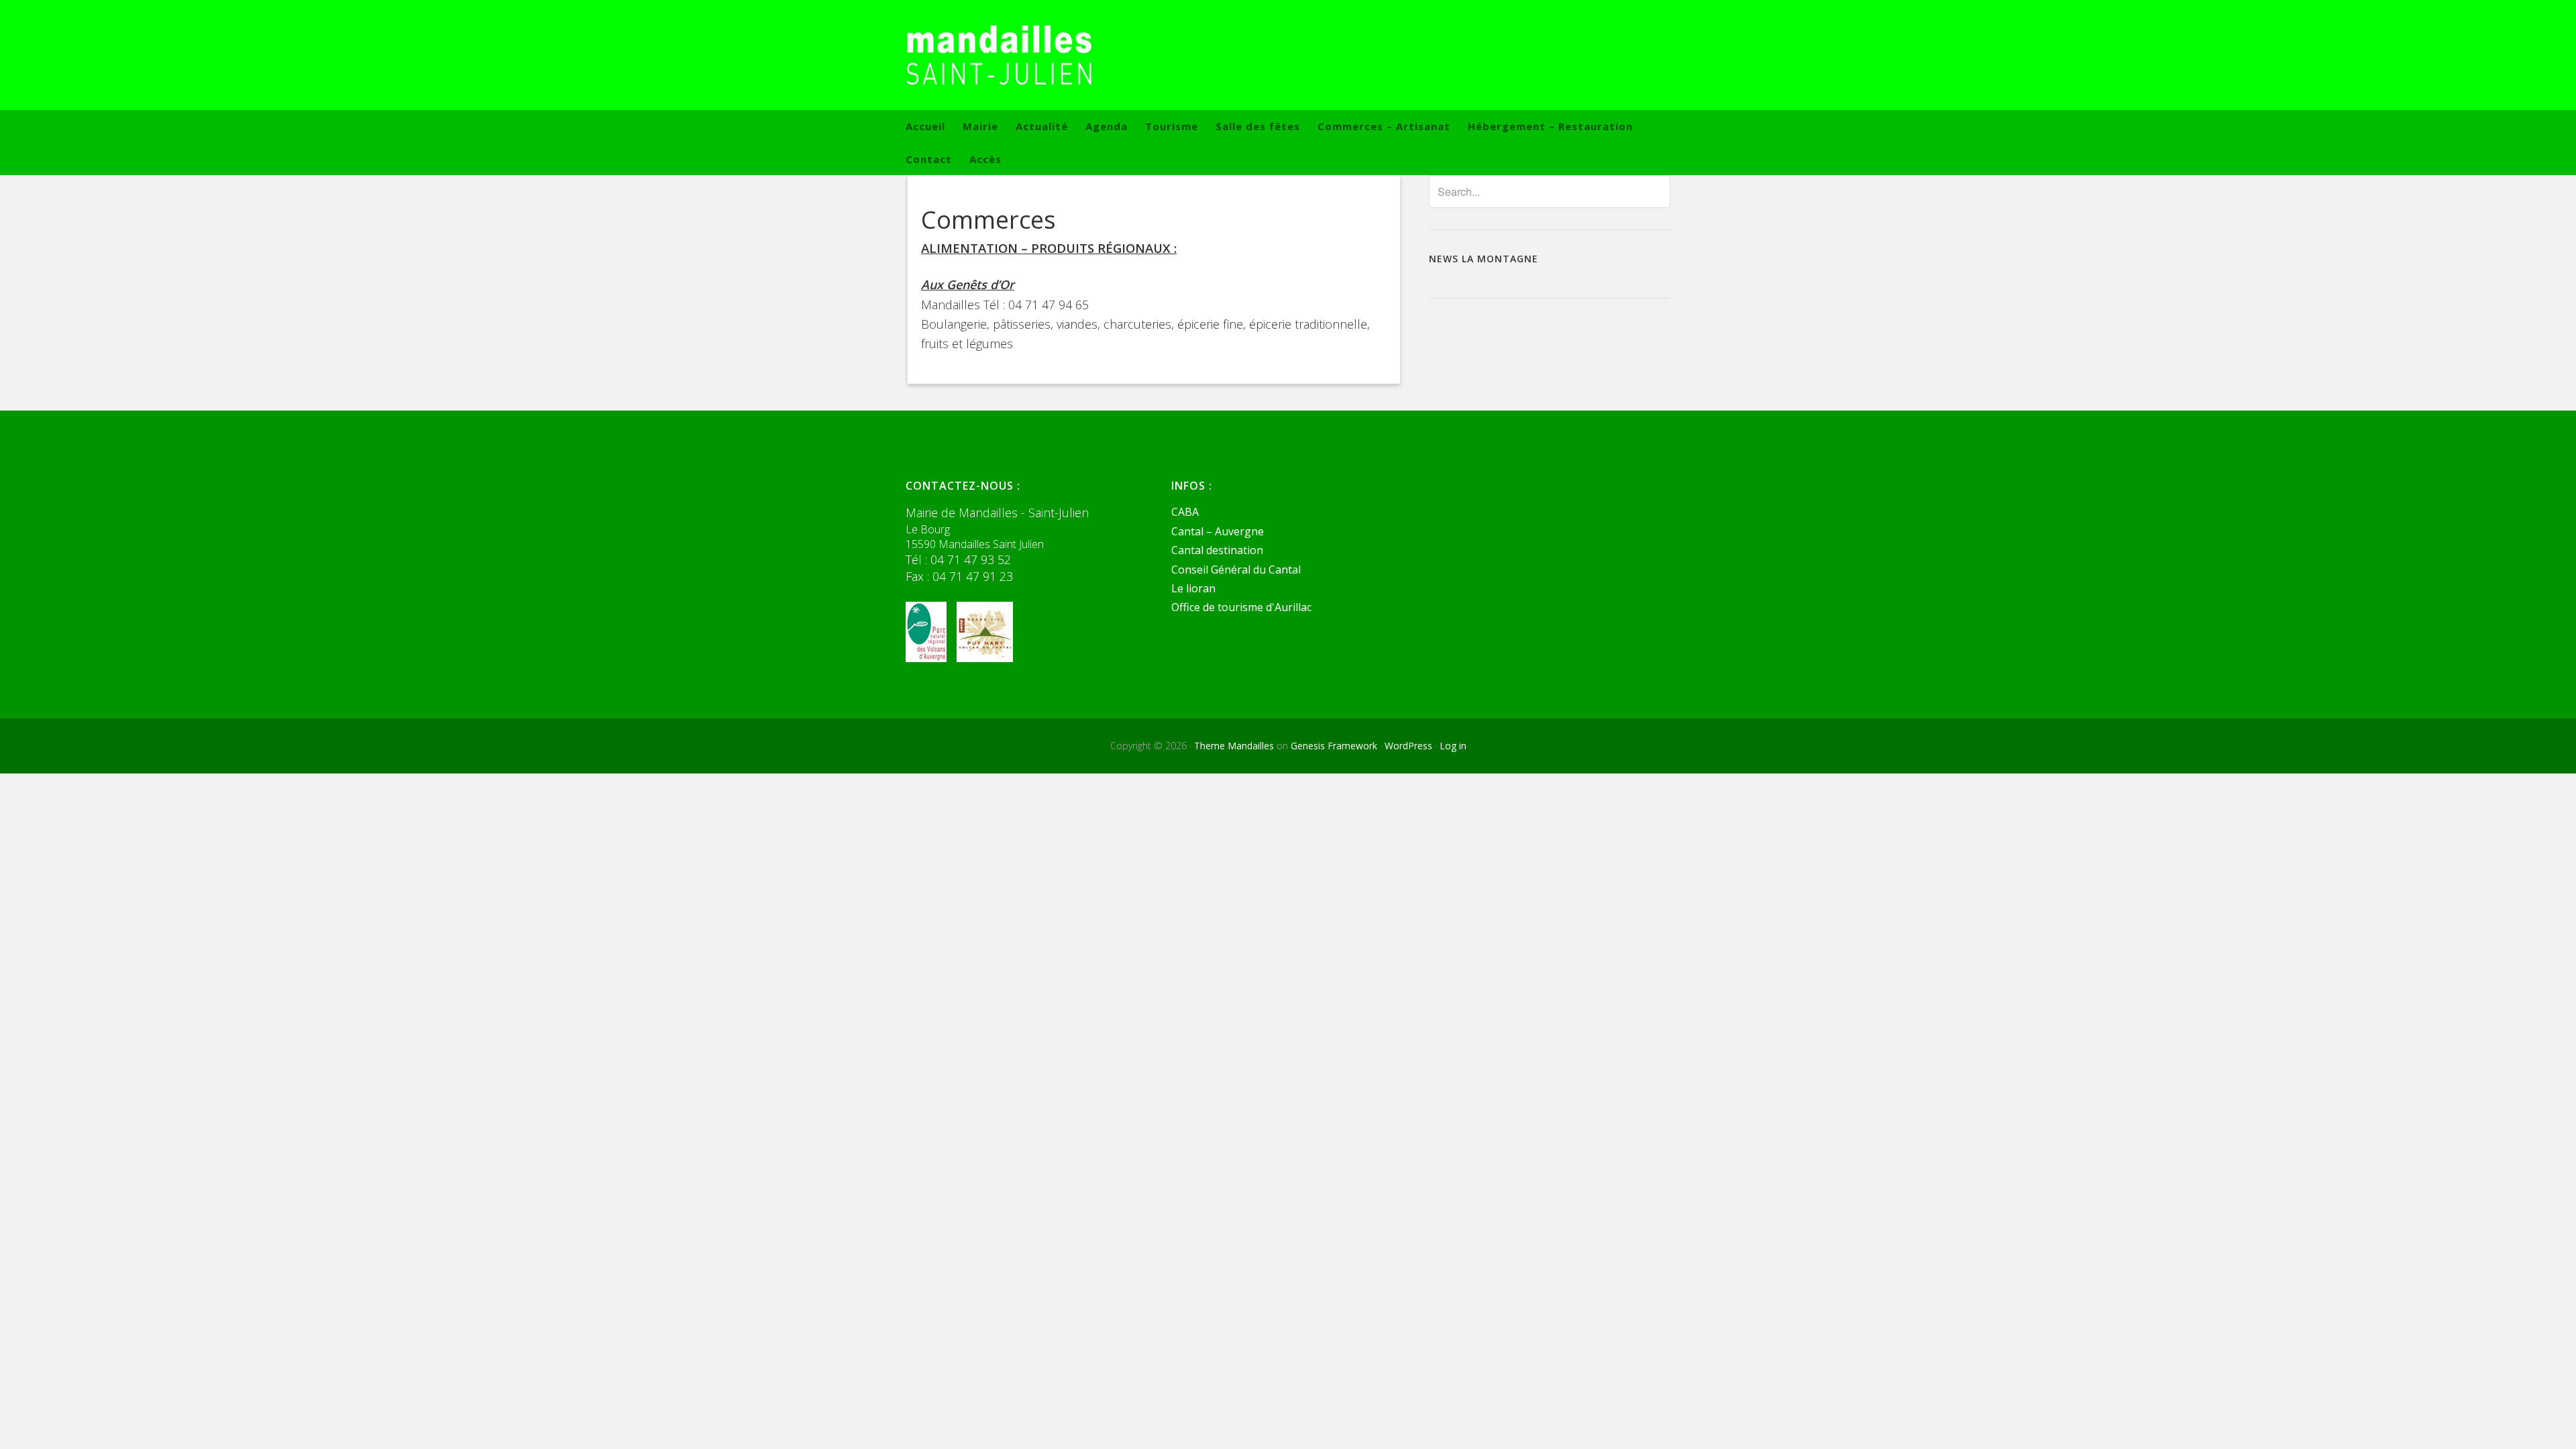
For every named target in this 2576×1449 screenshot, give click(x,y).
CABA (1185, 512)
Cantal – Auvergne (1218, 531)
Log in (1453, 746)
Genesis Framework (1334, 746)
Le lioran (1193, 588)
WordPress (1408, 746)
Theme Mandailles (1234, 746)
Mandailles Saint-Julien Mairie (1288, 55)
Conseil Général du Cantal (1236, 570)
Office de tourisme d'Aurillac (1241, 607)
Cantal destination (1217, 550)
